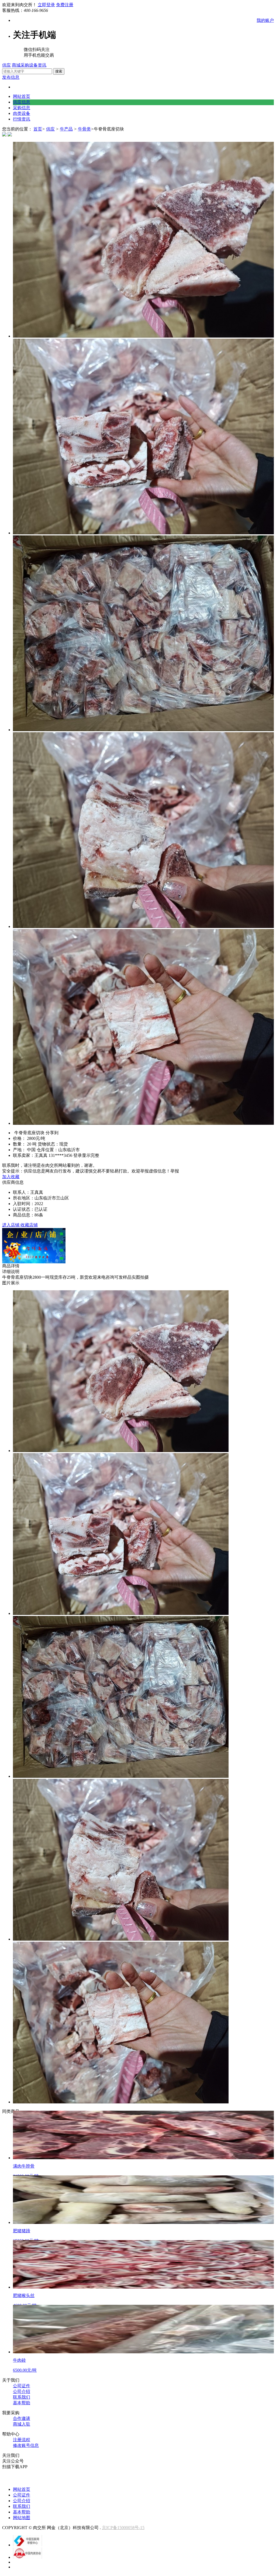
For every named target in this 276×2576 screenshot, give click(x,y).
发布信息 (11, 77)
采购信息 (22, 108)
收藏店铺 (29, 1225)
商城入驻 (22, 2424)
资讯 (42, 65)
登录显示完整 (86, 1155)
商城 (16, 65)
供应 (6, 65)
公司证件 (22, 2386)
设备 (33, 65)
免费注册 (65, 5)
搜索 (59, 71)
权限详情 (223, 2479)
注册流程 (22, 2440)
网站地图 (22, 2518)
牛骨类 (84, 129)
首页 (38, 129)
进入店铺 (11, 1225)
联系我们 (22, 2397)
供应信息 (22, 102)
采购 (25, 65)
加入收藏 (11, 1177)
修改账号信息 (26, 2445)
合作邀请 (22, 2418)
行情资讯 (22, 119)
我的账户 (265, 20)
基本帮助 (22, 2403)
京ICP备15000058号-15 (123, 2528)
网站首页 (22, 96)
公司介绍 (22, 2391)
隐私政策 (249, 2479)
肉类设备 (22, 113)
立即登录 (46, 5)
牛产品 (66, 129)
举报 (175, 1171)
